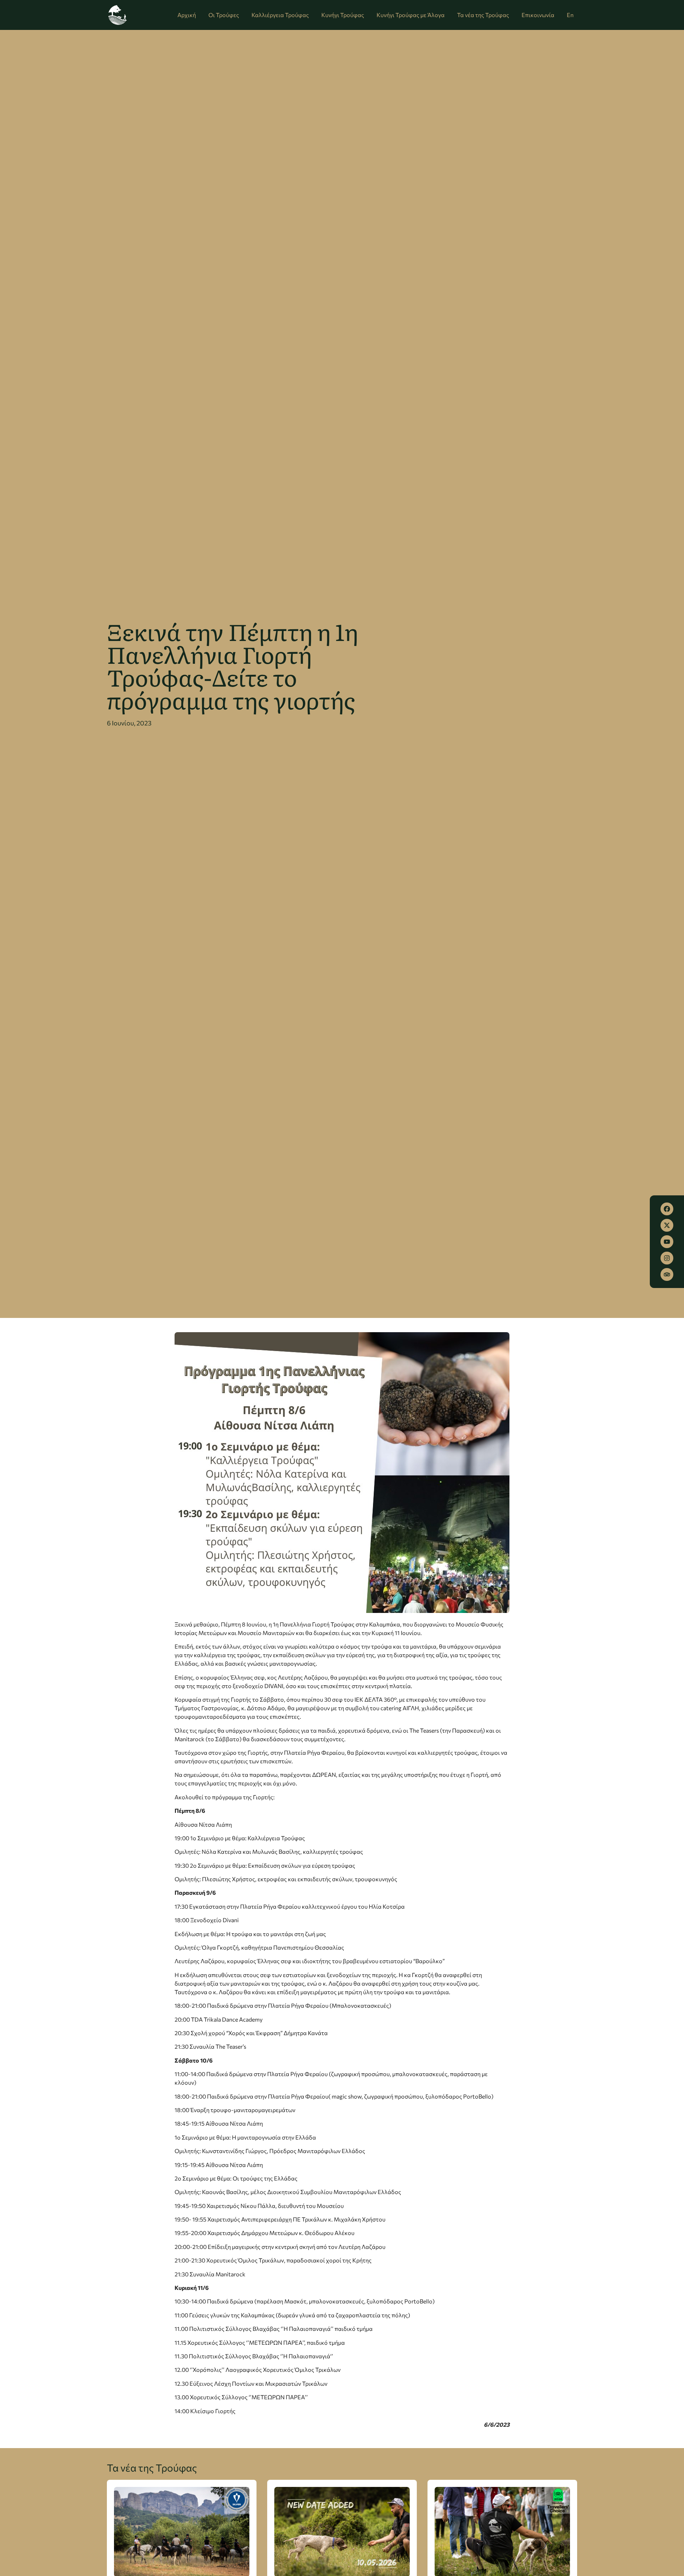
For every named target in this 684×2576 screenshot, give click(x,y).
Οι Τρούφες (224, 15)
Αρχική (187, 15)
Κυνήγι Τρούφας (343, 15)
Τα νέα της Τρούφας (483, 15)
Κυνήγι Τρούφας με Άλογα (411, 15)
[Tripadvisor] (667, 1274)
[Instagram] (667, 1258)
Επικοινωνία (538, 15)
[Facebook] (667, 1209)
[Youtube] (667, 1242)
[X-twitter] (667, 1225)
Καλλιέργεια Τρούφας (280, 15)
